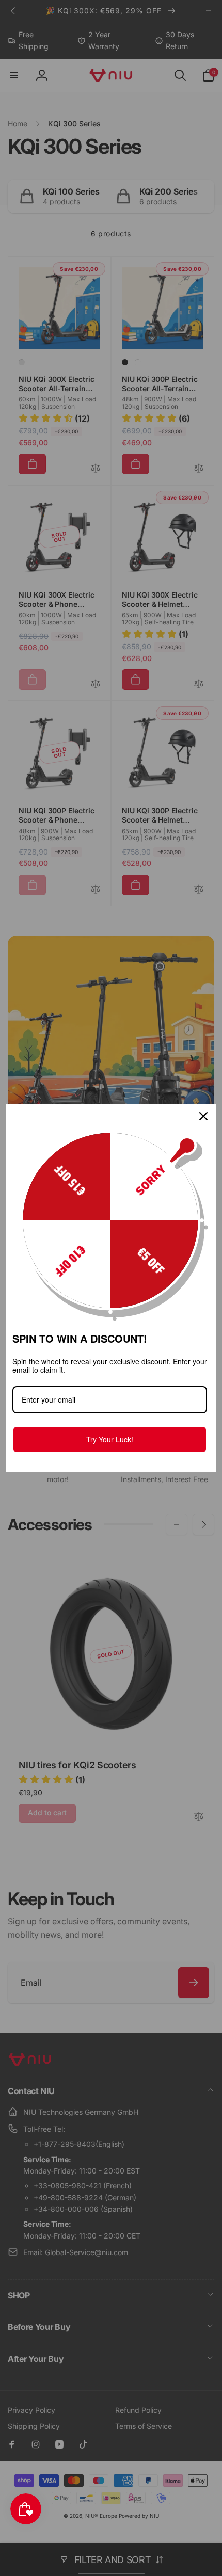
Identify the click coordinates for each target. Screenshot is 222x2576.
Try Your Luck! (110, 1439)
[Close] (203, 1116)
